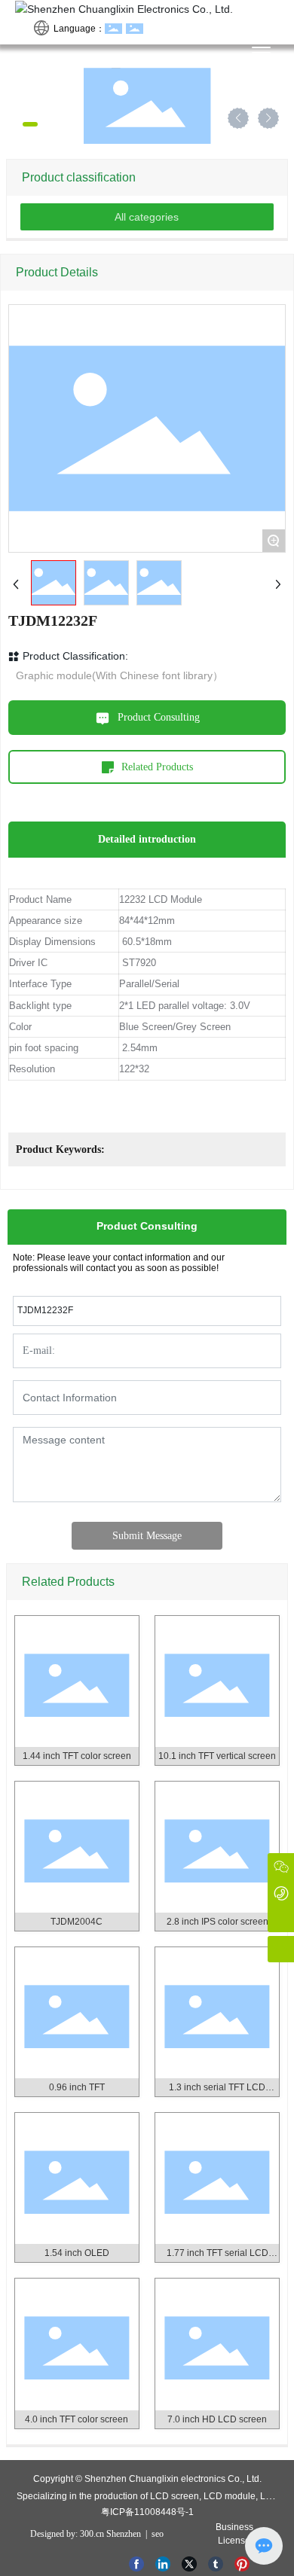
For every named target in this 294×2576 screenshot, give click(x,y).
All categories (147, 217)
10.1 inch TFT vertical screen (217, 1756)
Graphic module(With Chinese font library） (119, 675)
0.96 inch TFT (77, 2087)
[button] (17, 124)
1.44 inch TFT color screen (77, 1756)
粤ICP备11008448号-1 (147, 2512)
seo (156, 2534)
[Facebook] (138, 2562)
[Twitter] (191, 2562)
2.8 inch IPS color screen (217, 1922)
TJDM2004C (77, 1922)
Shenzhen (124, 2534)
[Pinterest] (244, 2562)
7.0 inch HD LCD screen (217, 2419)
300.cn (92, 2534)
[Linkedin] (165, 2562)
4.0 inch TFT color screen (77, 2419)
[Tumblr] (217, 2562)
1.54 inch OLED (77, 2253)
